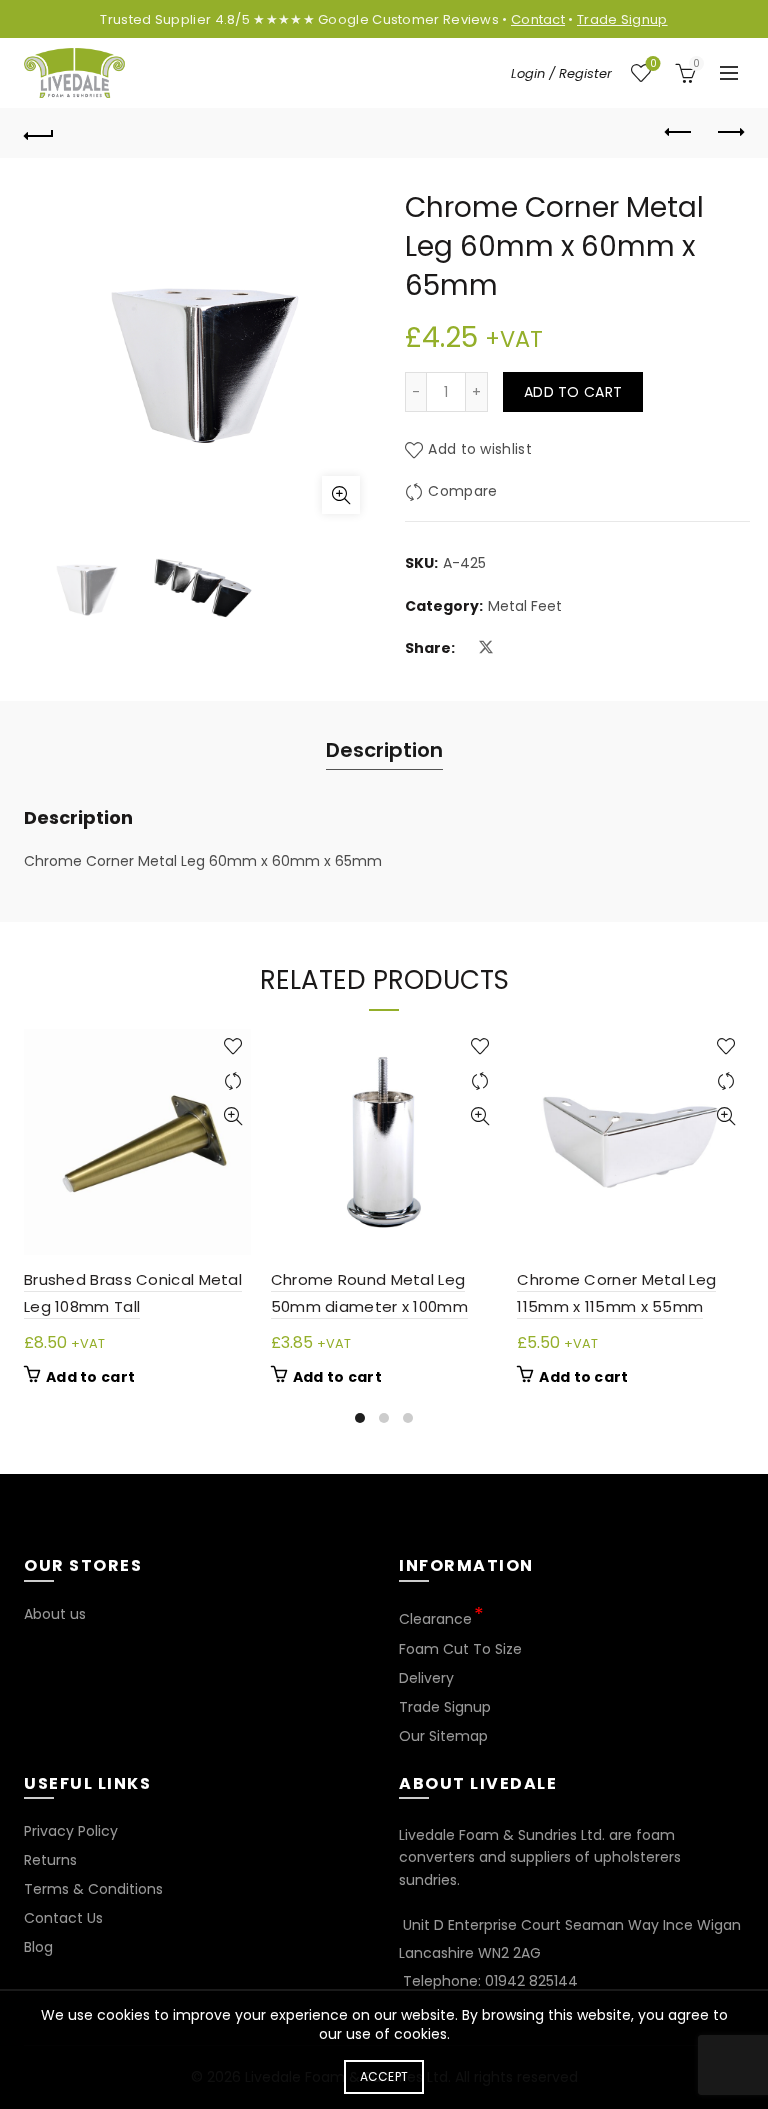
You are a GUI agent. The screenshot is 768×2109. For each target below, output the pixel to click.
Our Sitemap (443, 1736)
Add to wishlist (480, 450)
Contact (538, 19)
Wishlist (653, 64)
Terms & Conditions (93, 1889)
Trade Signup (622, 19)
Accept (384, 2076)
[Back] (39, 133)
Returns (50, 1860)
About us (55, 1614)
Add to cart (573, 392)
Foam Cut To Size (460, 1649)
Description (384, 750)
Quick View (233, 1116)
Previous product (679, 133)
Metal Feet (525, 606)
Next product (729, 133)
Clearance (435, 1619)
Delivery (426, 1678)
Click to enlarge (341, 495)
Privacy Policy (71, 1831)
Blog (38, 1947)
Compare (462, 492)
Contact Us (63, 1918)
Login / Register (561, 73)
